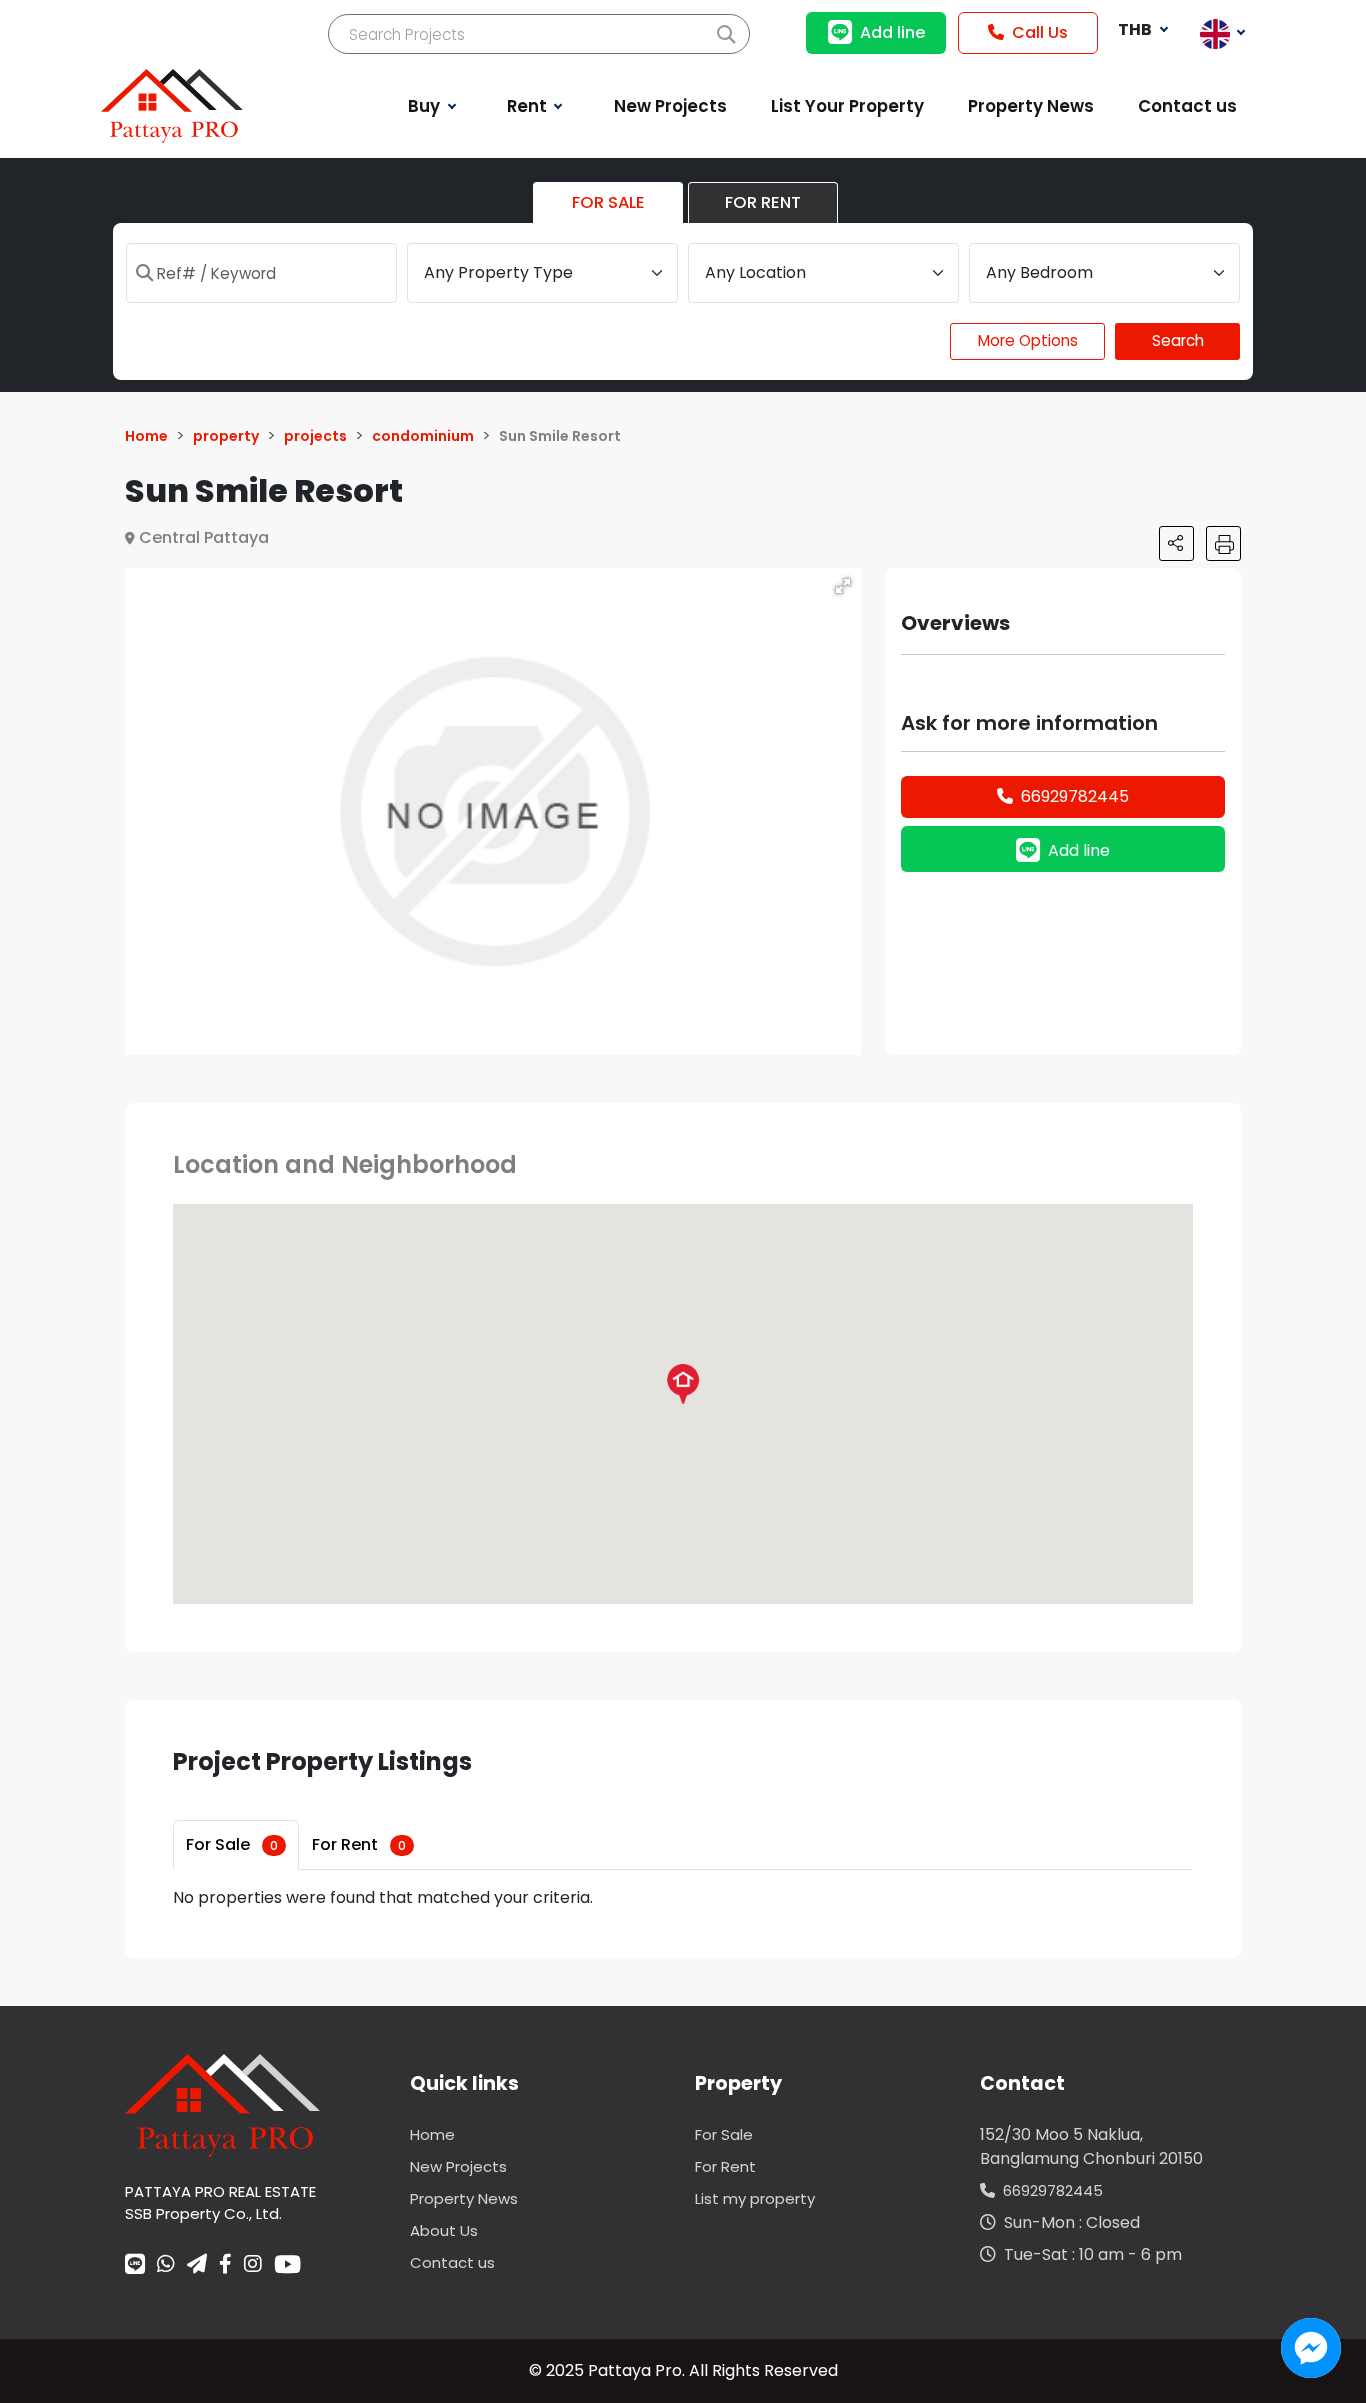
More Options (1028, 340)
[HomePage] (172, 104)
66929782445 (1075, 796)
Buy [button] (426, 106)
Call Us (1040, 32)
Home (432, 2134)
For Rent (359, 1844)
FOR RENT (763, 202)
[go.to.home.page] (222, 2104)
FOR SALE (608, 202)
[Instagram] (253, 2266)
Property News (464, 2198)
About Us (444, 2230)
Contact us (452, 2262)
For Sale (232, 1844)
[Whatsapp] (166, 2266)
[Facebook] (225, 2266)
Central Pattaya (204, 537)
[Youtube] (287, 2264)
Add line (892, 32)
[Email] (197, 2266)
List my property (755, 2198)
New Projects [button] (670, 106)
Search (1178, 340)
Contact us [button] (1187, 106)
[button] (843, 586)
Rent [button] (529, 106)
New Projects (458, 2166)
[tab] (236, 1845)
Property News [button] (1031, 106)
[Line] (135, 2266)
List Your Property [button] (847, 106)
